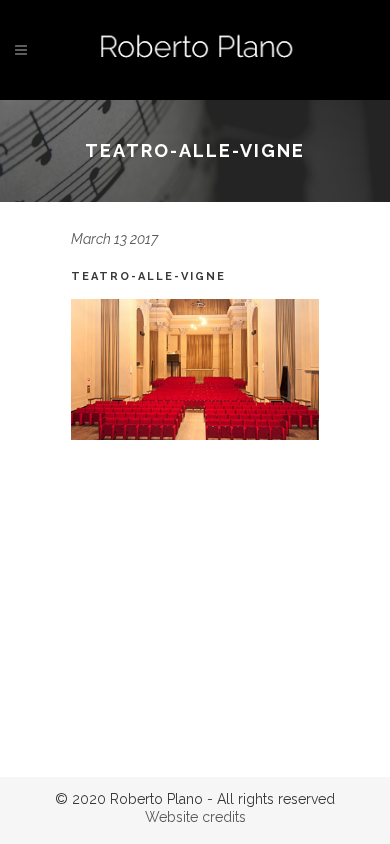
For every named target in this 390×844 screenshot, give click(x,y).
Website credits (195, 817)
